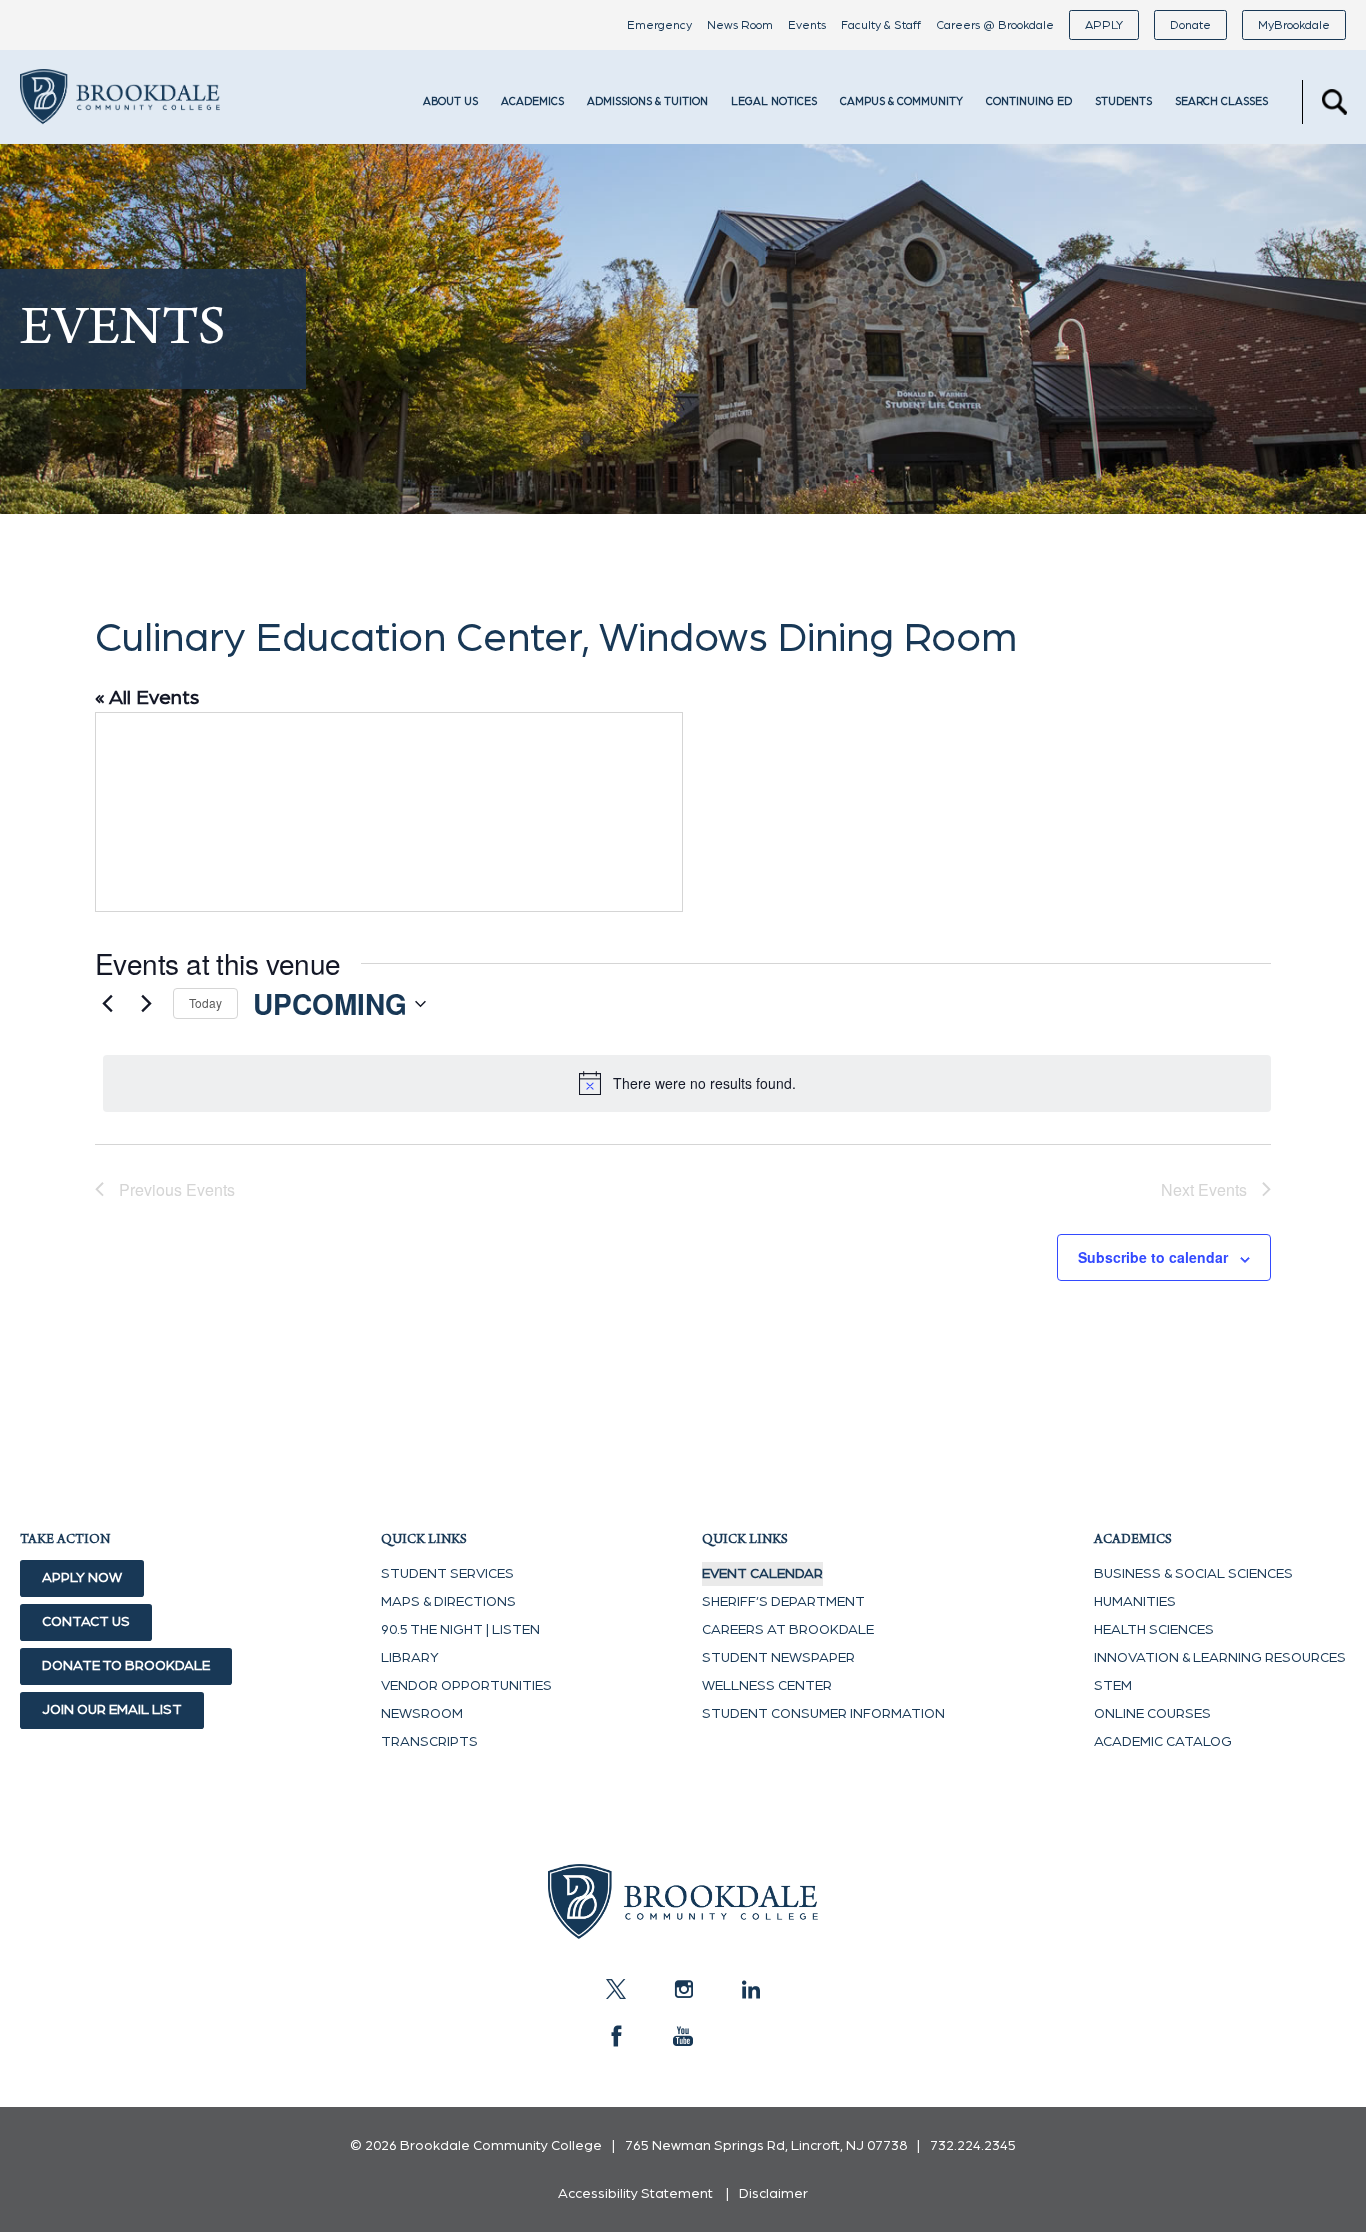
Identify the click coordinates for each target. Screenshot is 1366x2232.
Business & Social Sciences (1193, 1574)
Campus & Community (901, 101)
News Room (740, 25)
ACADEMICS (532, 101)
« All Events (147, 698)
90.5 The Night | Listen (460, 1630)
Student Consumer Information (823, 1714)
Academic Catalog (1163, 1742)
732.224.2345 (973, 2146)
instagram (683, 1989)
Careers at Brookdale (788, 1630)
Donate (1190, 25)
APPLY (1104, 25)
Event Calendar (762, 1574)
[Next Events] (146, 1004)
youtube (683, 2036)
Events (807, 25)
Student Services (447, 1574)
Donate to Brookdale (126, 1666)
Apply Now (82, 1578)
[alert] (687, 1083)
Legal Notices (774, 101)
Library (410, 1658)
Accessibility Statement (635, 2194)
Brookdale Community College (120, 124)
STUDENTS (1123, 101)
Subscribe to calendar (1153, 1257)
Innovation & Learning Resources (1220, 1658)
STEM (1113, 1686)
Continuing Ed (1029, 101)
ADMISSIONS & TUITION (647, 101)
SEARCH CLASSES (1221, 101)
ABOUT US (450, 101)
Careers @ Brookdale (995, 25)
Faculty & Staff (881, 25)
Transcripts (429, 1742)
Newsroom (422, 1714)
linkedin (750, 1989)
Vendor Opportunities (466, 1686)
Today (205, 1002)
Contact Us (86, 1622)
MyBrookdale (1294, 25)
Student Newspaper (778, 1658)
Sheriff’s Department (783, 1602)
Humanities (1135, 1602)
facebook (616, 2036)
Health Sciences (1154, 1630)
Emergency (659, 25)
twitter (616, 1989)
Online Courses (1152, 1714)
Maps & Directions (448, 1602)
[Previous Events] (107, 1004)
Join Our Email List (112, 1710)
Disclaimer (773, 2194)
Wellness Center (767, 1686)
